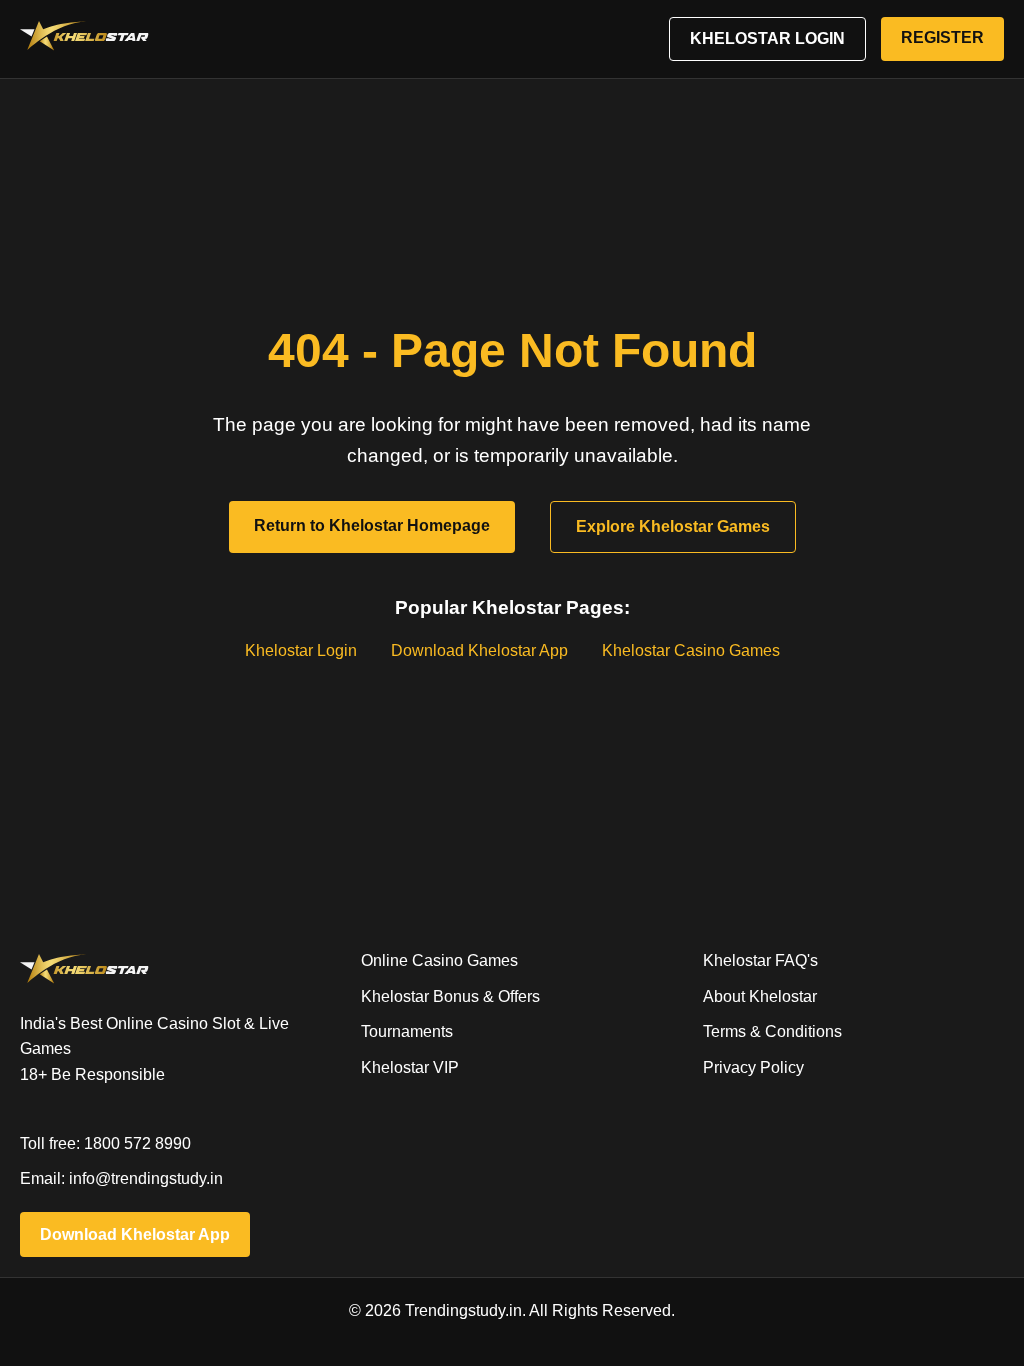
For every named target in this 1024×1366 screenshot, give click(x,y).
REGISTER (942, 37)
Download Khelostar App (479, 650)
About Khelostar (760, 996)
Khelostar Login (301, 650)
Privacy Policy (753, 1067)
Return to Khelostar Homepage (372, 525)
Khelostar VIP (410, 1067)
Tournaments (407, 1031)
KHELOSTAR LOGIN (767, 38)
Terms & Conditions (772, 1031)
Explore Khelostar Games (673, 526)
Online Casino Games (439, 960)
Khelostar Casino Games (691, 650)
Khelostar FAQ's (760, 960)
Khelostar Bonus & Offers (450, 996)
